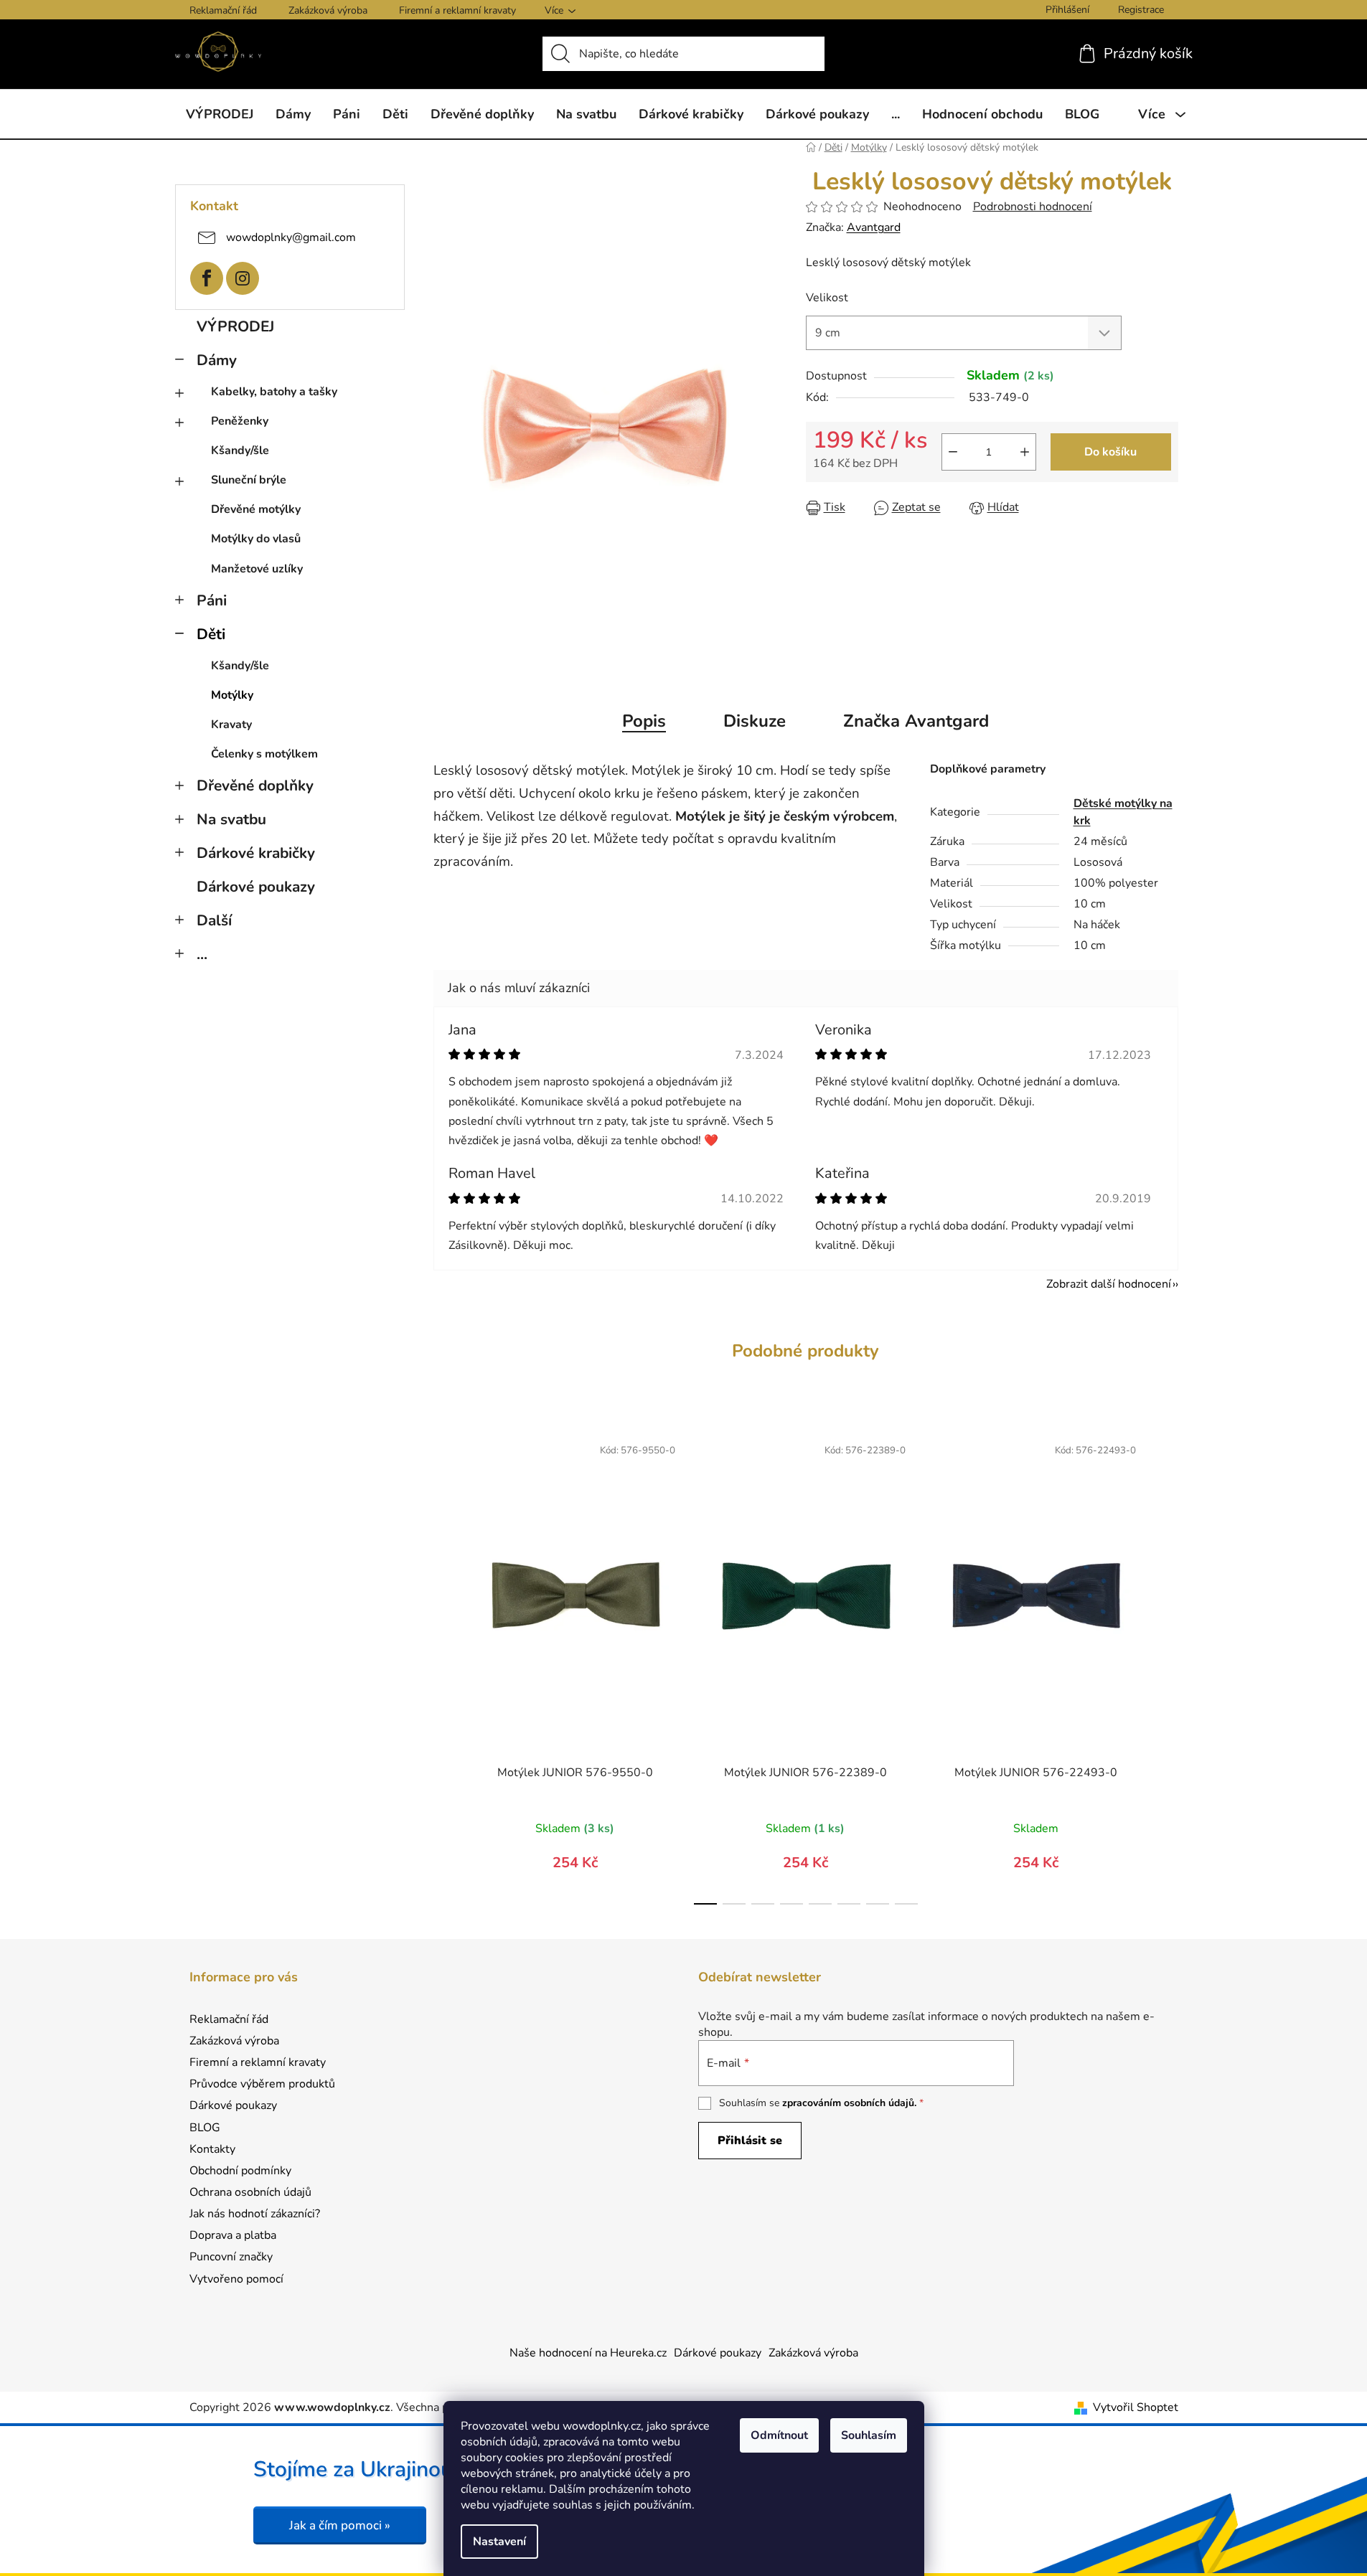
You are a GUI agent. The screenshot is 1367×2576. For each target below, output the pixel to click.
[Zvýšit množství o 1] (1025, 452)
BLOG (205, 2128)
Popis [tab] (644, 721)
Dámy (217, 360)
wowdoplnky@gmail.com (291, 237)
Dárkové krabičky (256, 853)
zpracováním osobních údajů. (849, 2103)
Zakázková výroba (328, 10)
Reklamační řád (223, 10)
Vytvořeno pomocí (236, 2279)
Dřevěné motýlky (256, 509)
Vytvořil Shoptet (1136, 2407)
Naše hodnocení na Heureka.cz (588, 2353)
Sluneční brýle (249, 480)
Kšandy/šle (240, 450)
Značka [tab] (916, 721)
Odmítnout (779, 2435)
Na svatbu (231, 819)
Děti (211, 634)
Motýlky (232, 695)
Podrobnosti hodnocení (1033, 207)
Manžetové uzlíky (257, 569)
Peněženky (240, 421)
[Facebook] (207, 278)
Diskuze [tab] (755, 721)
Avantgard (874, 227)
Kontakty (212, 2149)
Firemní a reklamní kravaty (457, 10)
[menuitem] (220, 114)
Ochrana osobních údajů (250, 2192)
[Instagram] (243, 278)
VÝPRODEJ (235, 326)
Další (214, 920)
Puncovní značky (231, 2257)
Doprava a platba (233, 2235)
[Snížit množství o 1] (953, 452)
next (1167, 1666)
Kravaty (231, 725)
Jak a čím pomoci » (340, 2525)
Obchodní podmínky (240, 2171)
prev (445, 1666)
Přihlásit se (750, 2141)
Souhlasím (869, 2435)
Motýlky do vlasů (256, 539)
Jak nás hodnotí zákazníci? (255, 2214)
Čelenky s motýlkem (264, 754)
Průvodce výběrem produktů (262, 2084)
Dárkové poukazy (256, 887)
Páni (212, 600)
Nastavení (499, 2542)
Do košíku (1110, 452)
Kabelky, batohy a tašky (274, 392)
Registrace (1141, 10)
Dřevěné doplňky (255, 785)
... (202, 954)
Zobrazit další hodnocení (1109, 1284)
